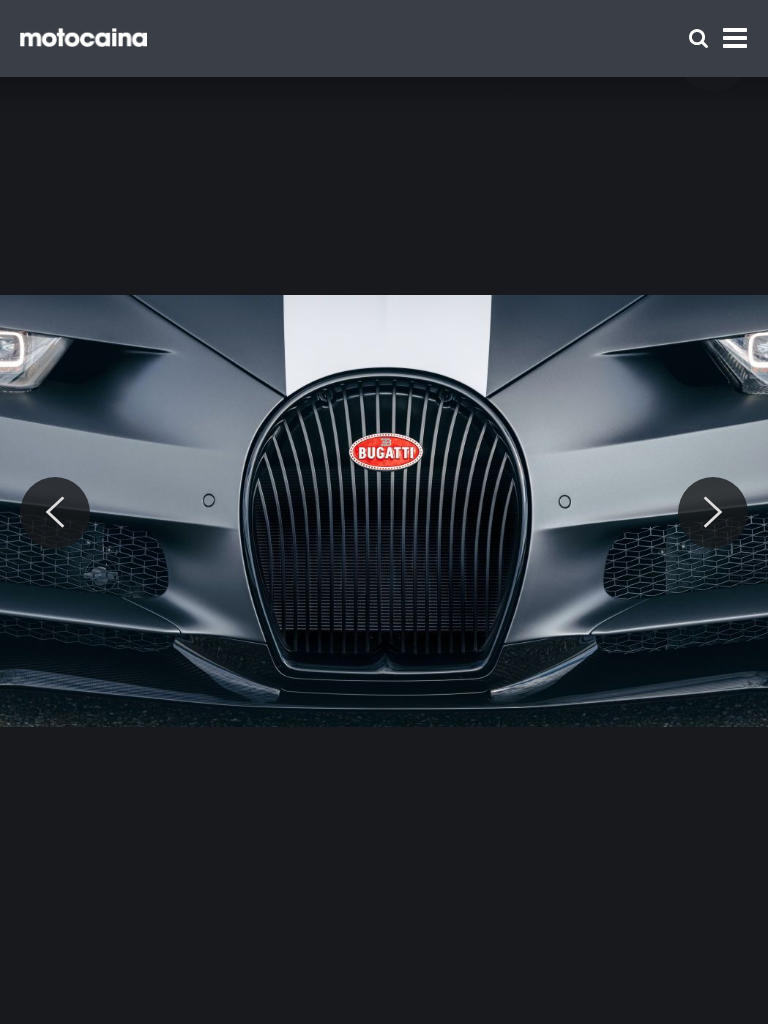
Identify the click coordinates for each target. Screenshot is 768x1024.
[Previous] (55, 513)
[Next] (713, 513)
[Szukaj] (698, 38)
